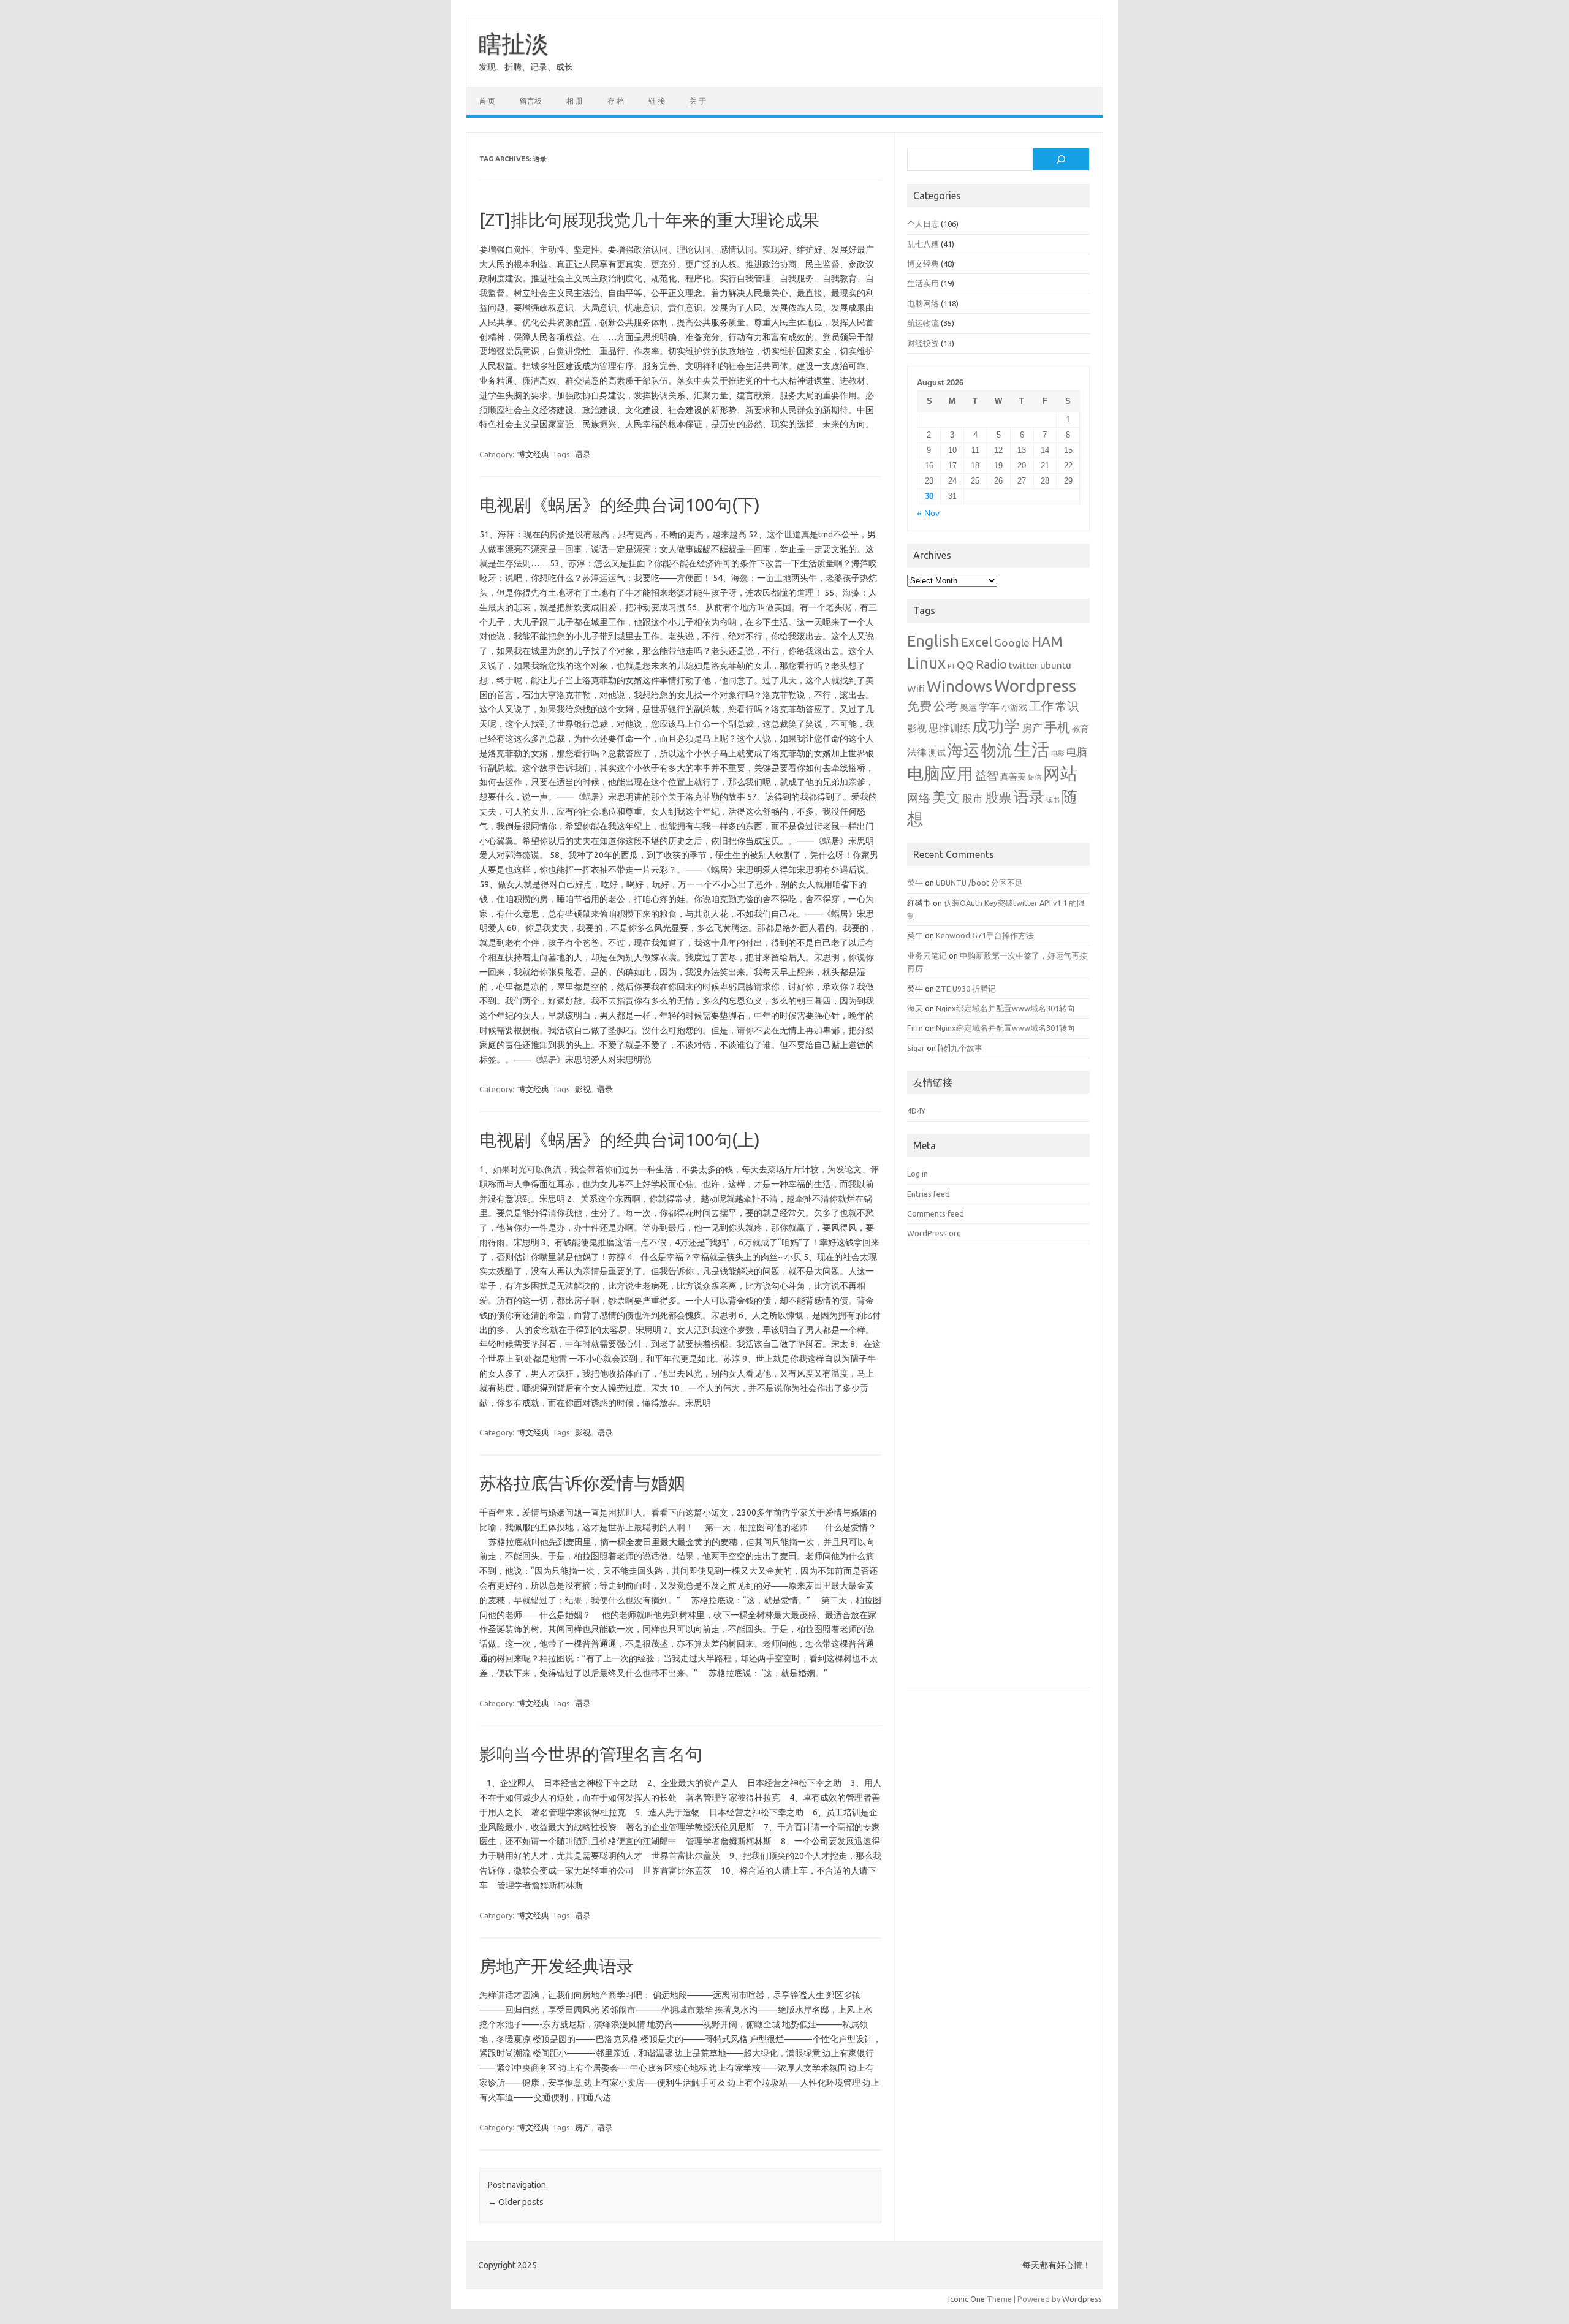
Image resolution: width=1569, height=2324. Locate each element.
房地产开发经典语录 (557, 1966)
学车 (989, 706)
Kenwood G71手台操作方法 (985, 935)
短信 (1035, 777)
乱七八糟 (923, 244)
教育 (1081, 729)
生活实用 (923, 283)
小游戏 (1014, 707)
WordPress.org (934, 1233)
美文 (946, 797)
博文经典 (533, 454)
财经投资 (923, 343)
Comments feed (936, 1213)
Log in (917, 1174)
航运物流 (923, 323)
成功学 (996, 726)
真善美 (1013, 777)
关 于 (698, 101)
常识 (1067, 706)
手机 (1057, 727)
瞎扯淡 (514, 44)
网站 (1060, 773)
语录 (583, 454)
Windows (959, 686)
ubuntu (1056, 665)
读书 (1053, 800)
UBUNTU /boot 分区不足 (979, 883)
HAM (1047, 641)
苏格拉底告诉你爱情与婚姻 (582, 1483)
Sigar (916, 1048)
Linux (926, 663)
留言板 (531, 101)
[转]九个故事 (960, 1048)
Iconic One (967, 2299)
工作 (1041, 706)
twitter (1024, 665)
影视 (583, 1089)
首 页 (487, 101)
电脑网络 (923, 303)
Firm (915, 1028)
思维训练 (949, 728)
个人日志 (923, 224)
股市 (973, 798)
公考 (946, 706)
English (933, 641)
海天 (915, 1008)
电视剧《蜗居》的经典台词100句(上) (620, 1140)
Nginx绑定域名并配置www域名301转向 (1005, 1008)
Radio (991, 664)
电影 (1058, 753)
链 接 (657, 101)
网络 (919, 798)
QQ (965, 665)
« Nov (928, 513)
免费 (919, 706)
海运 (963, 750)
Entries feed (929, 1194)
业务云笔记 (927, 955)
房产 (583, 2127)
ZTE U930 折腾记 (966, 989)
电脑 (1077, 752)
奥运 (968, 707)
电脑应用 (940, 773)
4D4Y (916, 1111)
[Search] (1061, 159)
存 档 (616, 101)
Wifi (916, 688)
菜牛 (915, 883)
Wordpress (1035, 685)
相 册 (575, 101)
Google (1012, 643)
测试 (937, 753)
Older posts (516, 2202)
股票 (998, 797)
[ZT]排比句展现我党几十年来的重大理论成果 (649, 220)
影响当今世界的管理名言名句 (591, 1754)
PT (951, 666)
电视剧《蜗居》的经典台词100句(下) (620, 505)
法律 (917, 752)
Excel (977, 642)
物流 (997, 750)
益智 (987, 776)
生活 (1031, 749)
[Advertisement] (998, 1475)
